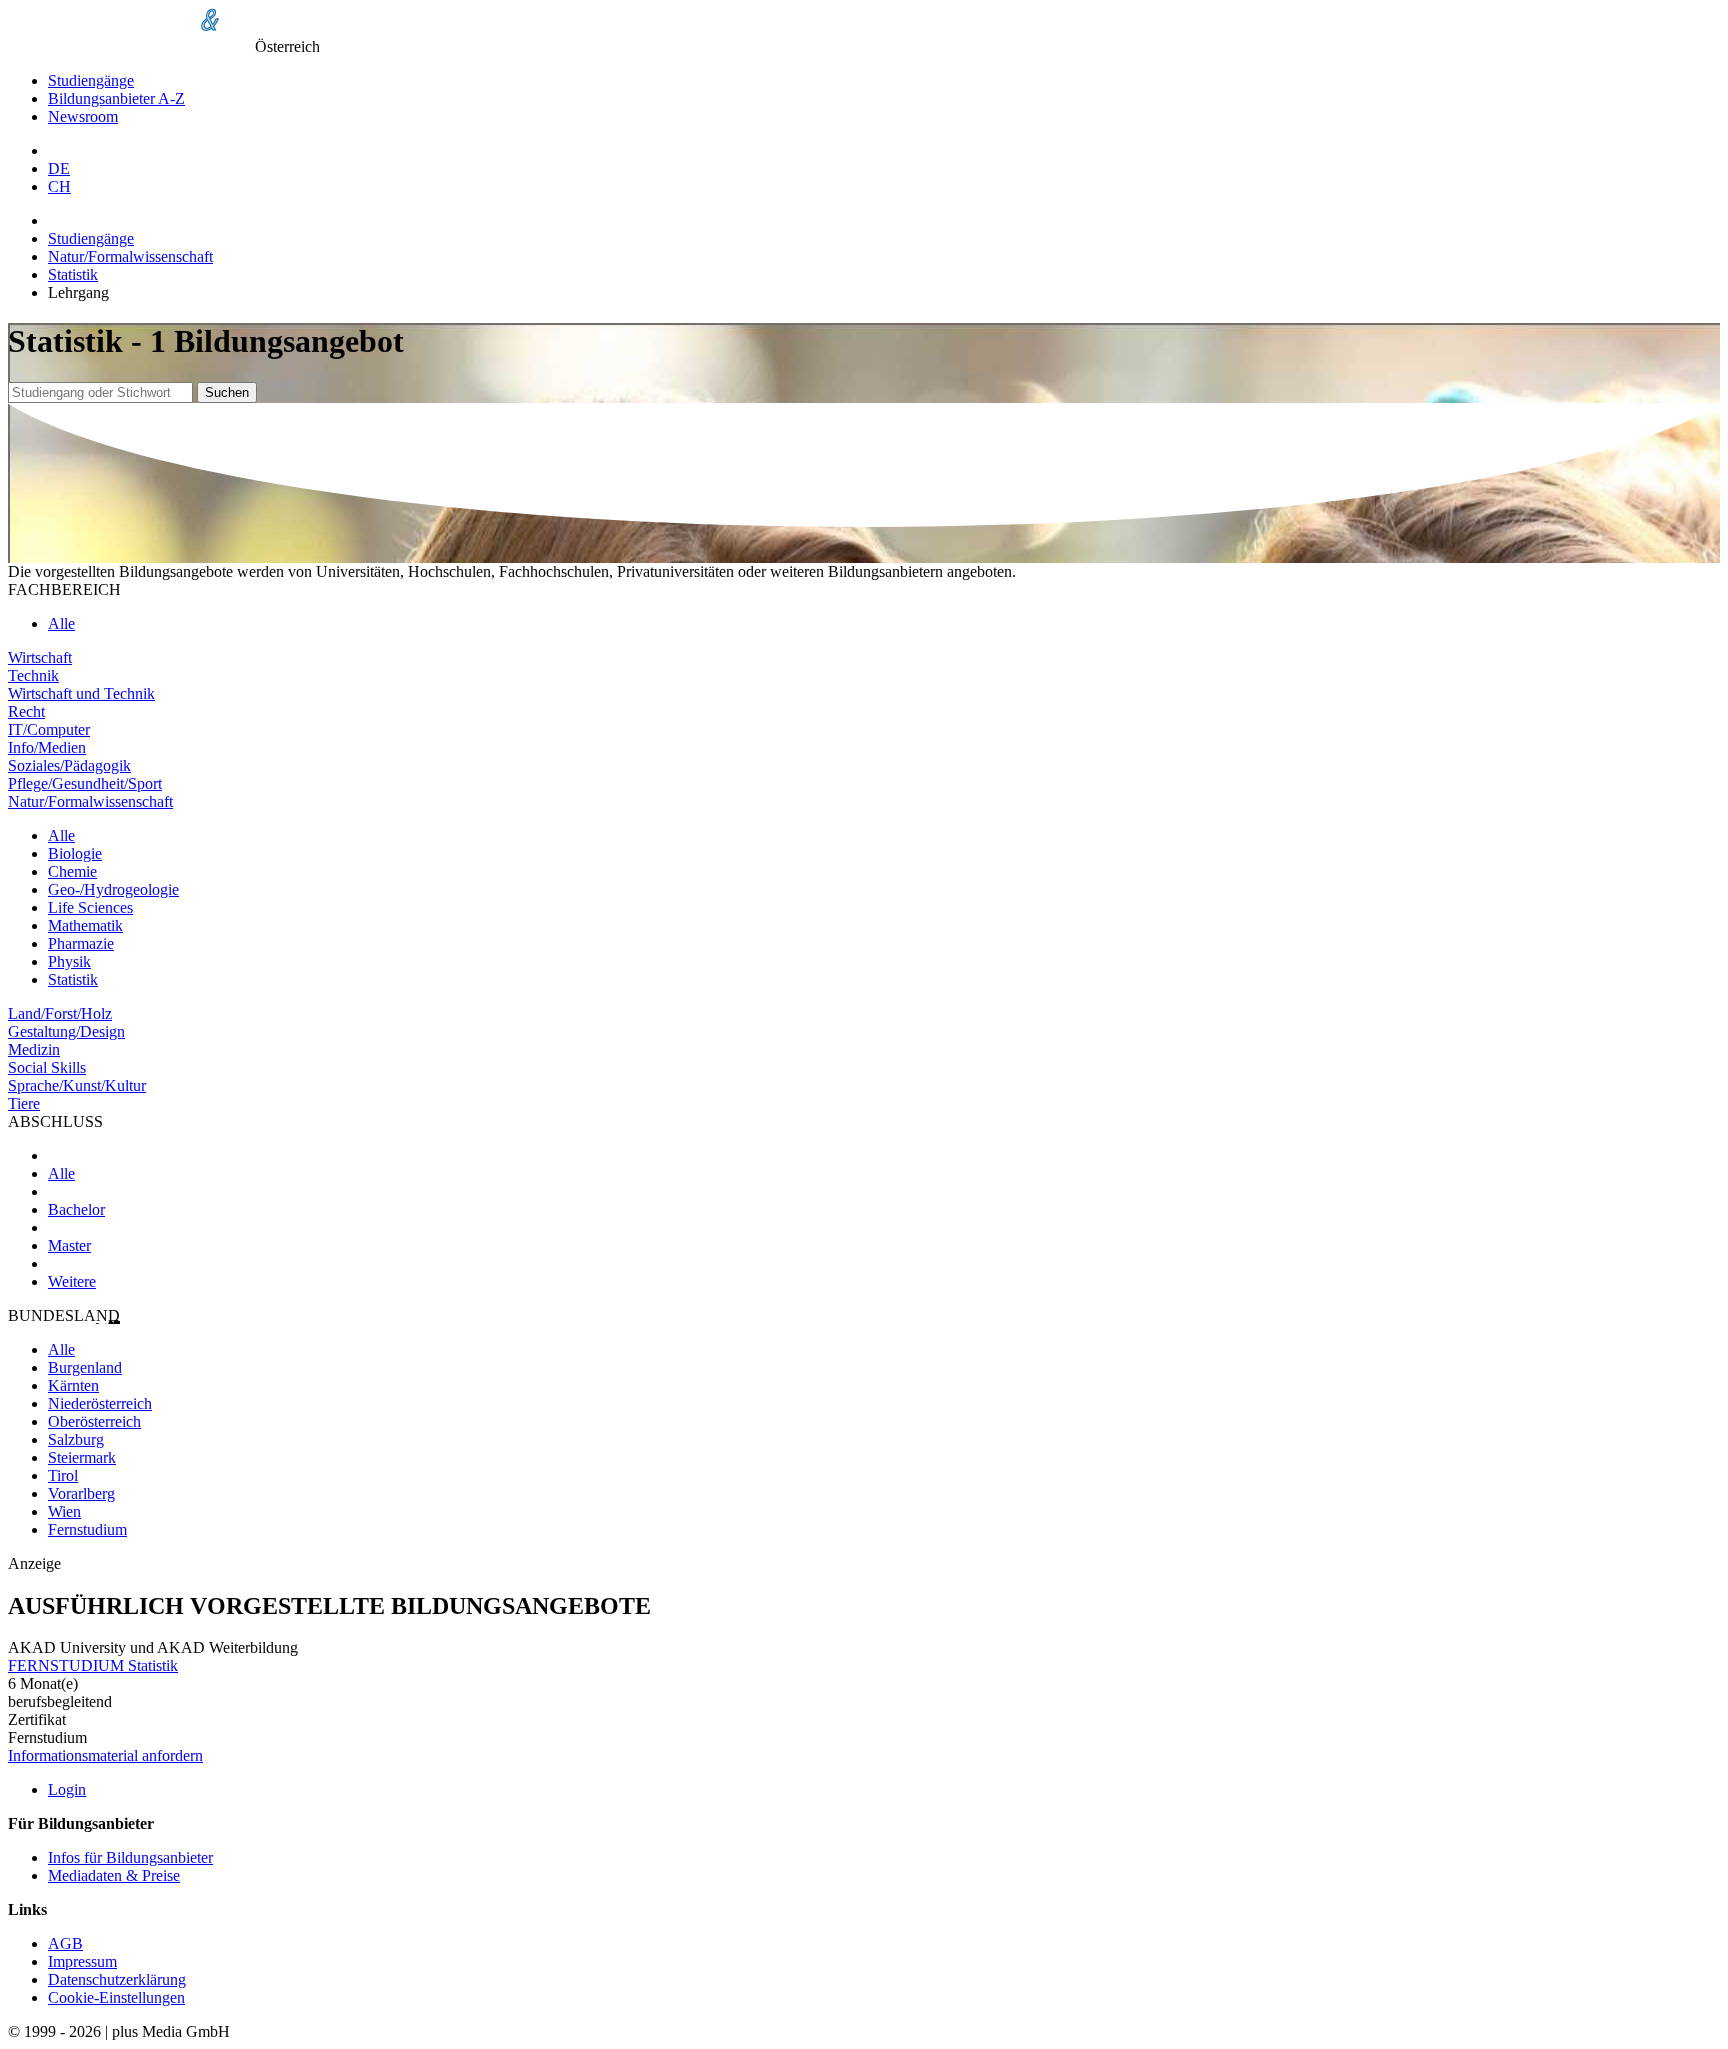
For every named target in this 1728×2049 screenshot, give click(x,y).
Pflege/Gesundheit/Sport (85, 783)
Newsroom (83, 116)
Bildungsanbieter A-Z (116, 98)
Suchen (227, 392)
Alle (61, 623)
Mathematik (85, 925)
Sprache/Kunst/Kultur (77, 1085)
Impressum (82, 1961)
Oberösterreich (94, 1421)
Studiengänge (91, 80)
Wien (64, 1511)
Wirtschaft (40, 657)
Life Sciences (90, 907)
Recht (26, 711)
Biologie (75, 853)
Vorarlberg (81, 1493)
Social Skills (47, 1067)
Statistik (73, 274)
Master (69, 1245)
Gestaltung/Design (66, 1031)
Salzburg (76, 1439)
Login (67, 1789)
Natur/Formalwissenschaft (130, 256)
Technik (33, 675)
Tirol (63, 1475)
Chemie (72, 871)
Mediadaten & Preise (114, 1875)
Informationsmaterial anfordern (105, 1755)
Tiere (24, 1103)
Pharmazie (81, 943)
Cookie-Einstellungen (116, 1997)
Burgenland (85, 1367)
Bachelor (76, 1209)
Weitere (72, 1281)
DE (59, 168)
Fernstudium (87, 1529)
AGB (65, 1943)
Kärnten (73, 1385)
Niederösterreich (100, 1403)
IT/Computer (49, 729)
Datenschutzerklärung (117, 1979)
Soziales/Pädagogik (69, 765)
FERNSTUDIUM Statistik (93, 1665)
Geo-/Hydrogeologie (113, 889)
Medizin (34, 1049)
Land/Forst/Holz (60, 1013)
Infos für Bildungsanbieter (130, 1857)
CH (59, 186)
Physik (69, 961)
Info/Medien (47, 747)
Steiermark (82, 1457)
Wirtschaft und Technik (81, 693)
